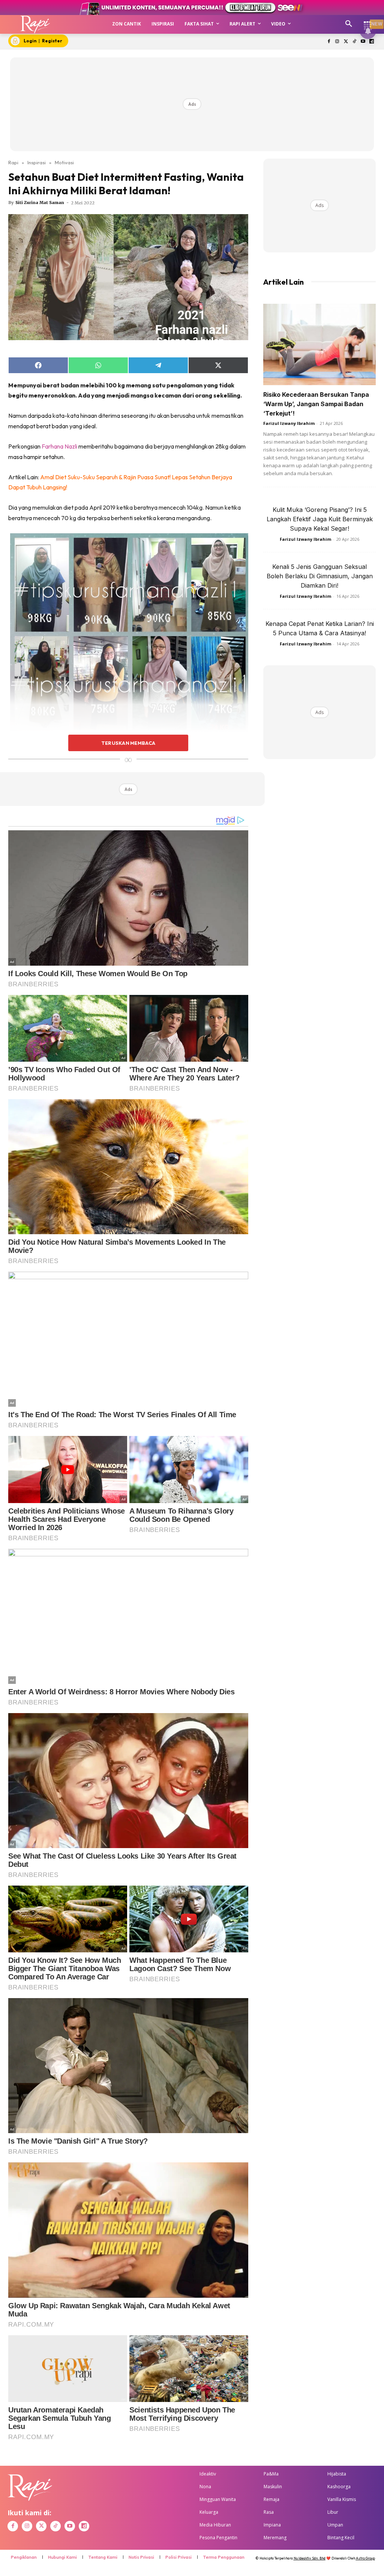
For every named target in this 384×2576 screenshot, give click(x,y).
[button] (349, 24)
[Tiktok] (355, 42)
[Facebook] (329, 42)
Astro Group (365, 2558)
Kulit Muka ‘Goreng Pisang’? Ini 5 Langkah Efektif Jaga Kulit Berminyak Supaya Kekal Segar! (320, 519)
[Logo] (35, 24)
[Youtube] (363, 42)
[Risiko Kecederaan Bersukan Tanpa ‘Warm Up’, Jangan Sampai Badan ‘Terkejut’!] (319, 345)
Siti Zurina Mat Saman (40, 203)
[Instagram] (337, 42)
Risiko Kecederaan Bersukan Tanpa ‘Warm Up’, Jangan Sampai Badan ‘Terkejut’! (316, 404)
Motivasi (64, 162)
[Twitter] (346, 42)
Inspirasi (37, 162)
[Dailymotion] (371, 42)
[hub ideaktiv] (367, 21)
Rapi (13, 162)
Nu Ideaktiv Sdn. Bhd (310, 2558)
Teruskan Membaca (128, 743)
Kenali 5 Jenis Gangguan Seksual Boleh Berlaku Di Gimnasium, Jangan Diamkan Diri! (320, 576)
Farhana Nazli (59, 446)
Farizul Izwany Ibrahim (289, 423)
